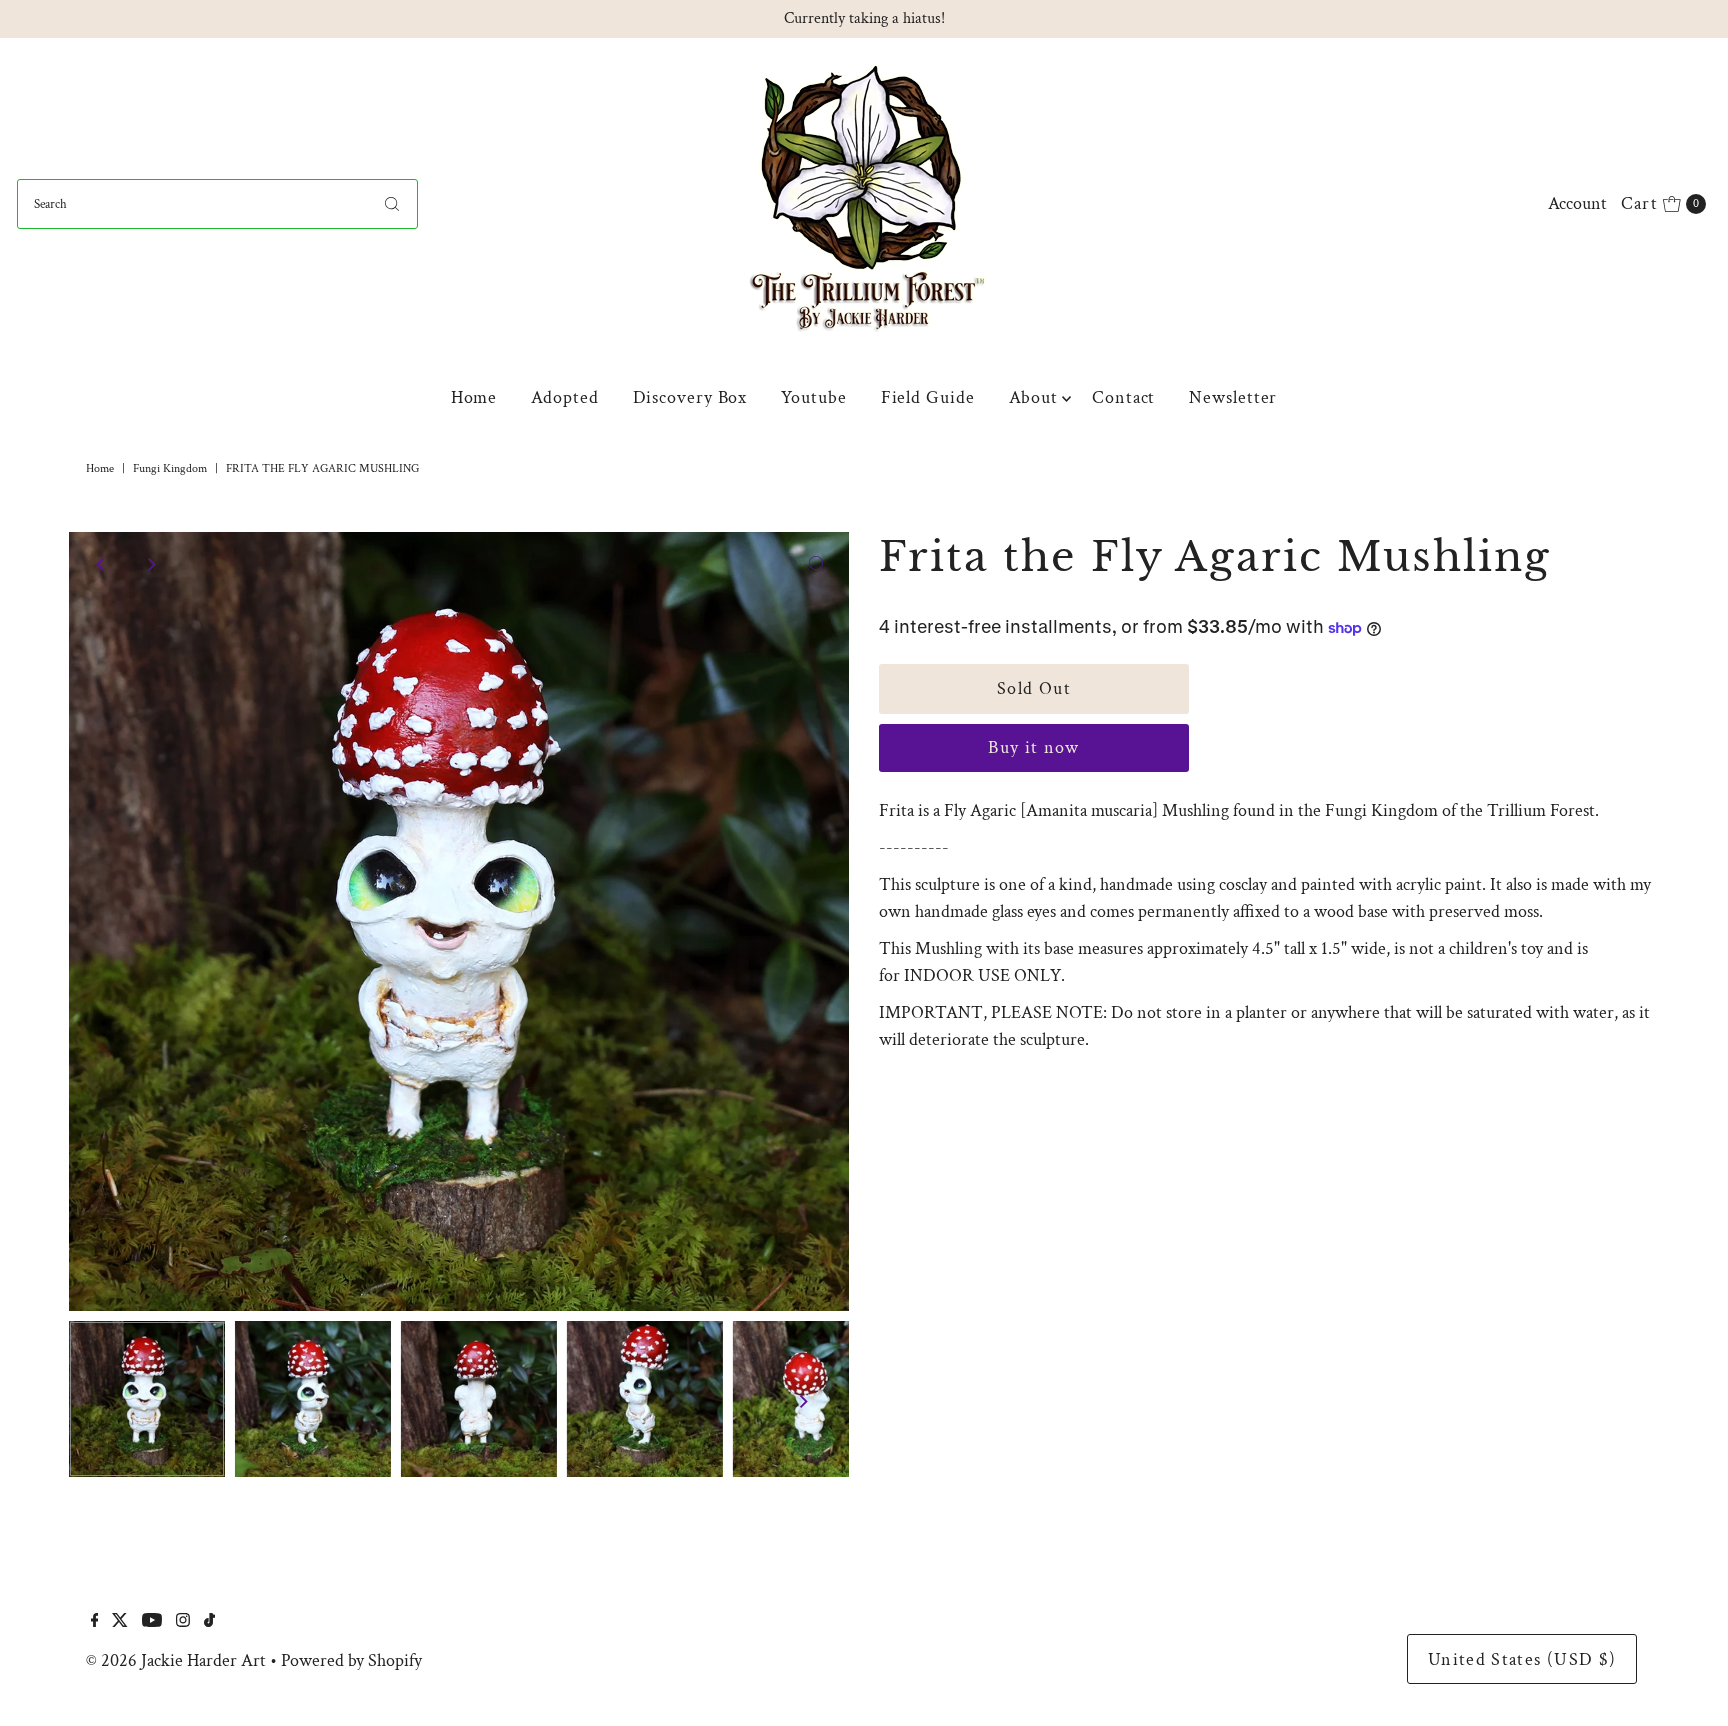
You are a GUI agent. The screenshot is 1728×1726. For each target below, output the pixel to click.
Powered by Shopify (351, 1660)
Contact (1123, 397)
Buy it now (1034, 747)
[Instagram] (183, 1622)
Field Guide (928, 397)
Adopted (564, 397)
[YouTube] (152, 1622)
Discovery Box (690, 397)
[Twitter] (120, 1622)
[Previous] (101, 564)
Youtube (813, 397)
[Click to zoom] (817, 564)
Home (474, 397)
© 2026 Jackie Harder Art (176, 1660)
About (1034, 397)
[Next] (150, 564)
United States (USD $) (1522, 1659)
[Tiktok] (209, 1622)
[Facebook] (95, 1622)
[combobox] (217, 204)
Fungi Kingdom (170, 468)
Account (1577, 203)
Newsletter (1233, 397)
